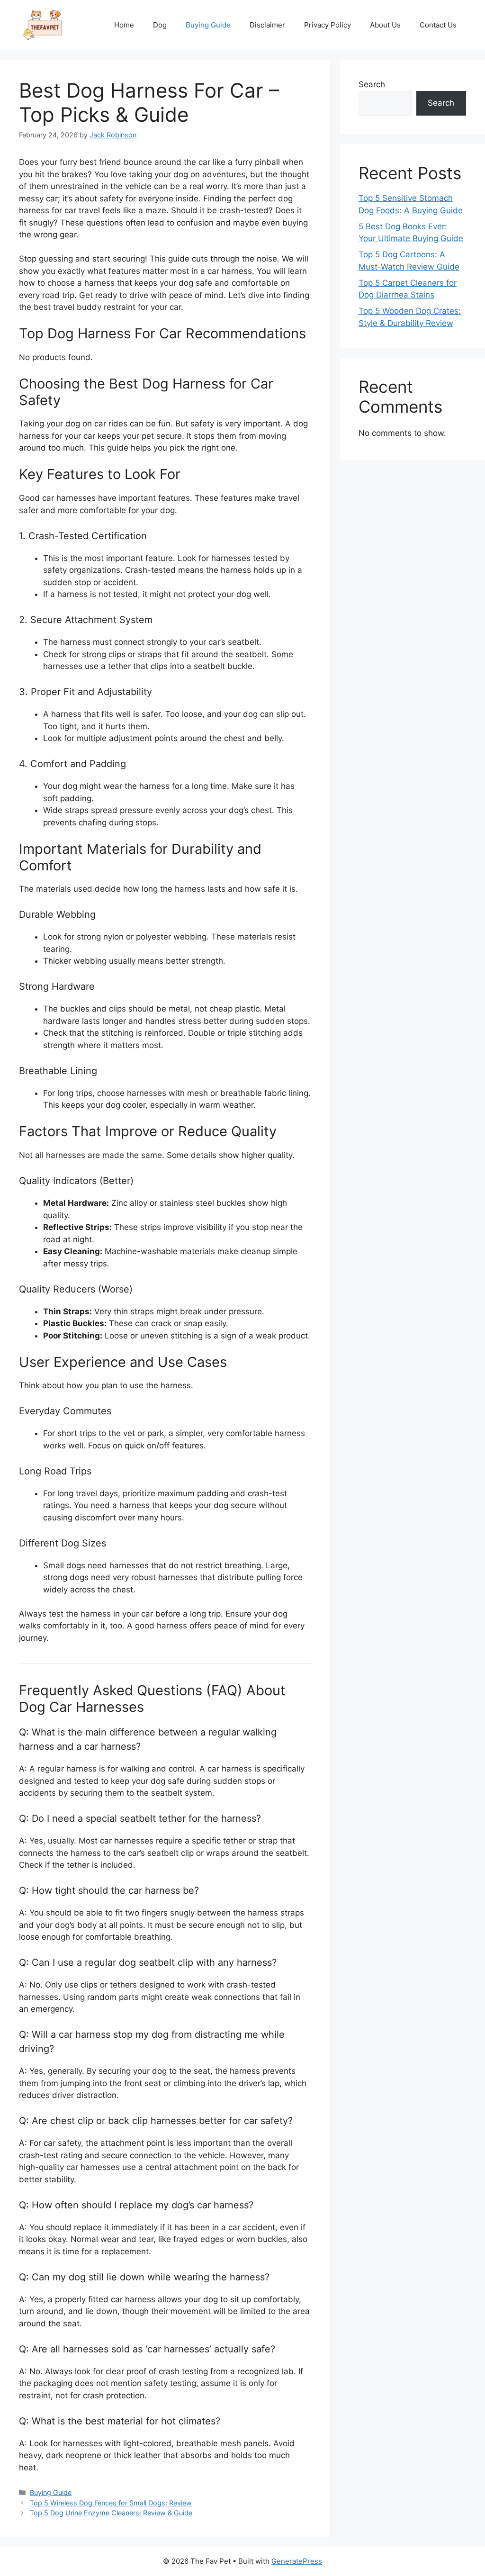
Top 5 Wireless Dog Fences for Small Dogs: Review (111, 2503)
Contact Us (438, 25)
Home (124, 25)
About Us (385, 25)
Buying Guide (208, 25)
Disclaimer (267, 25)
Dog (160, 25)
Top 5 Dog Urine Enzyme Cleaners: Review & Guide (111, 2513)
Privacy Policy (328, 25)
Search (372, 84)
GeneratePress (297, 2561)
